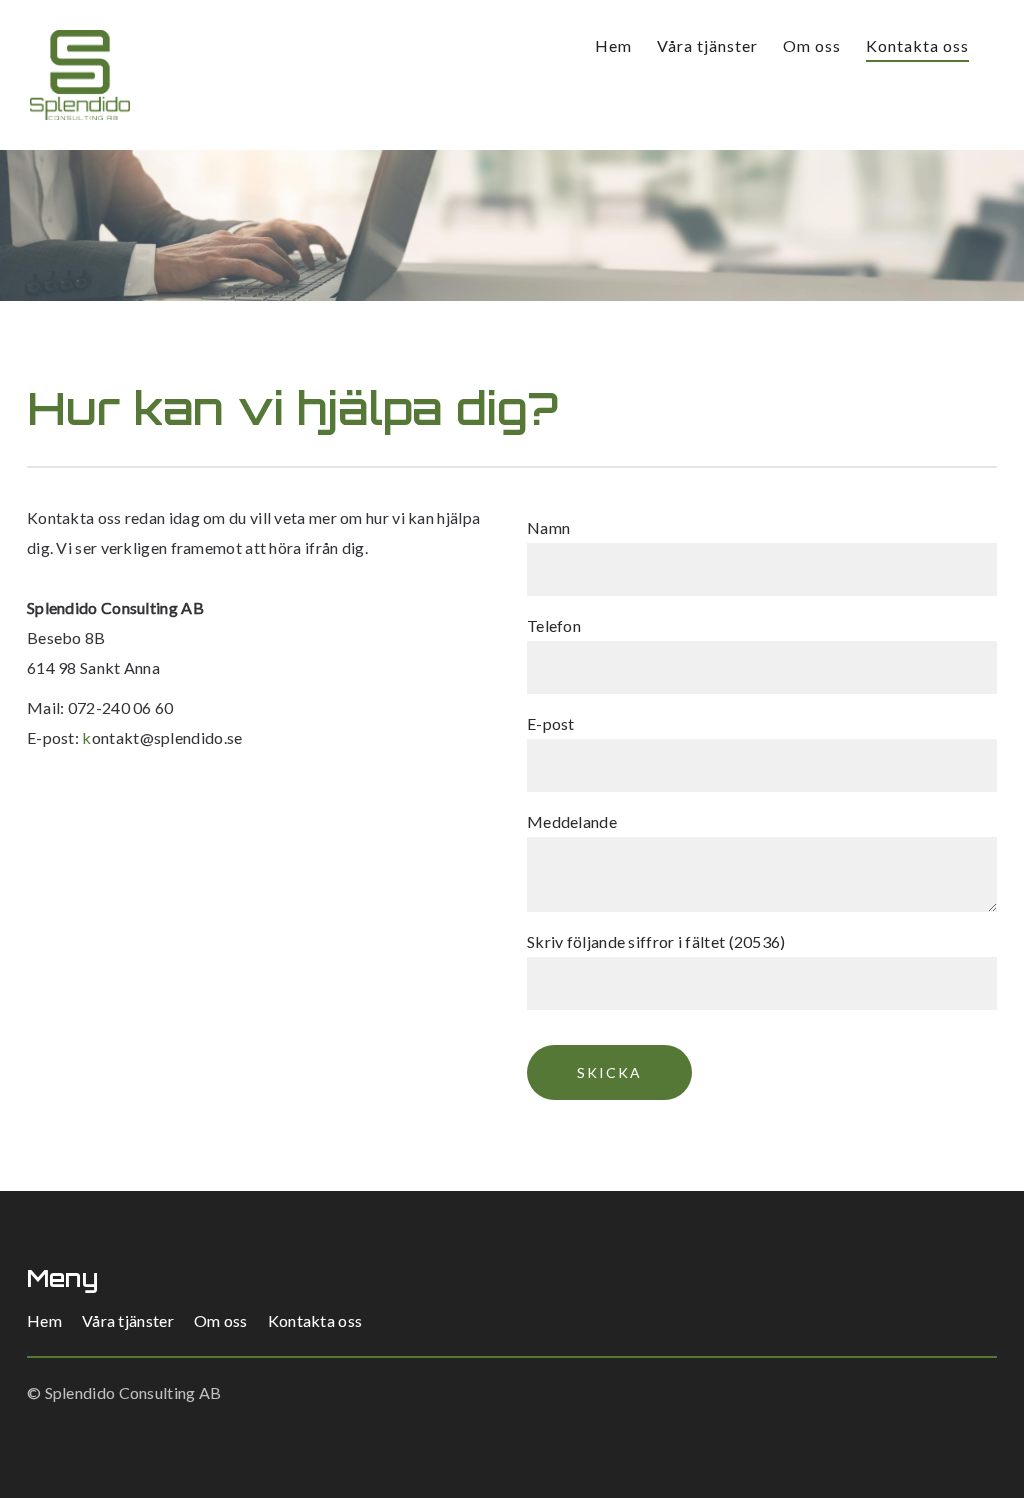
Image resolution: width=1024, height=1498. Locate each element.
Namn (548, 527)
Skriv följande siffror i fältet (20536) (656, 941)
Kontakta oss (917, 45)
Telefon (554, 625)
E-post (551, 723)
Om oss (812, 45)
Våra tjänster (707, 45)
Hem (613, 45)
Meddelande (572, 821)
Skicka (609, 1072)
